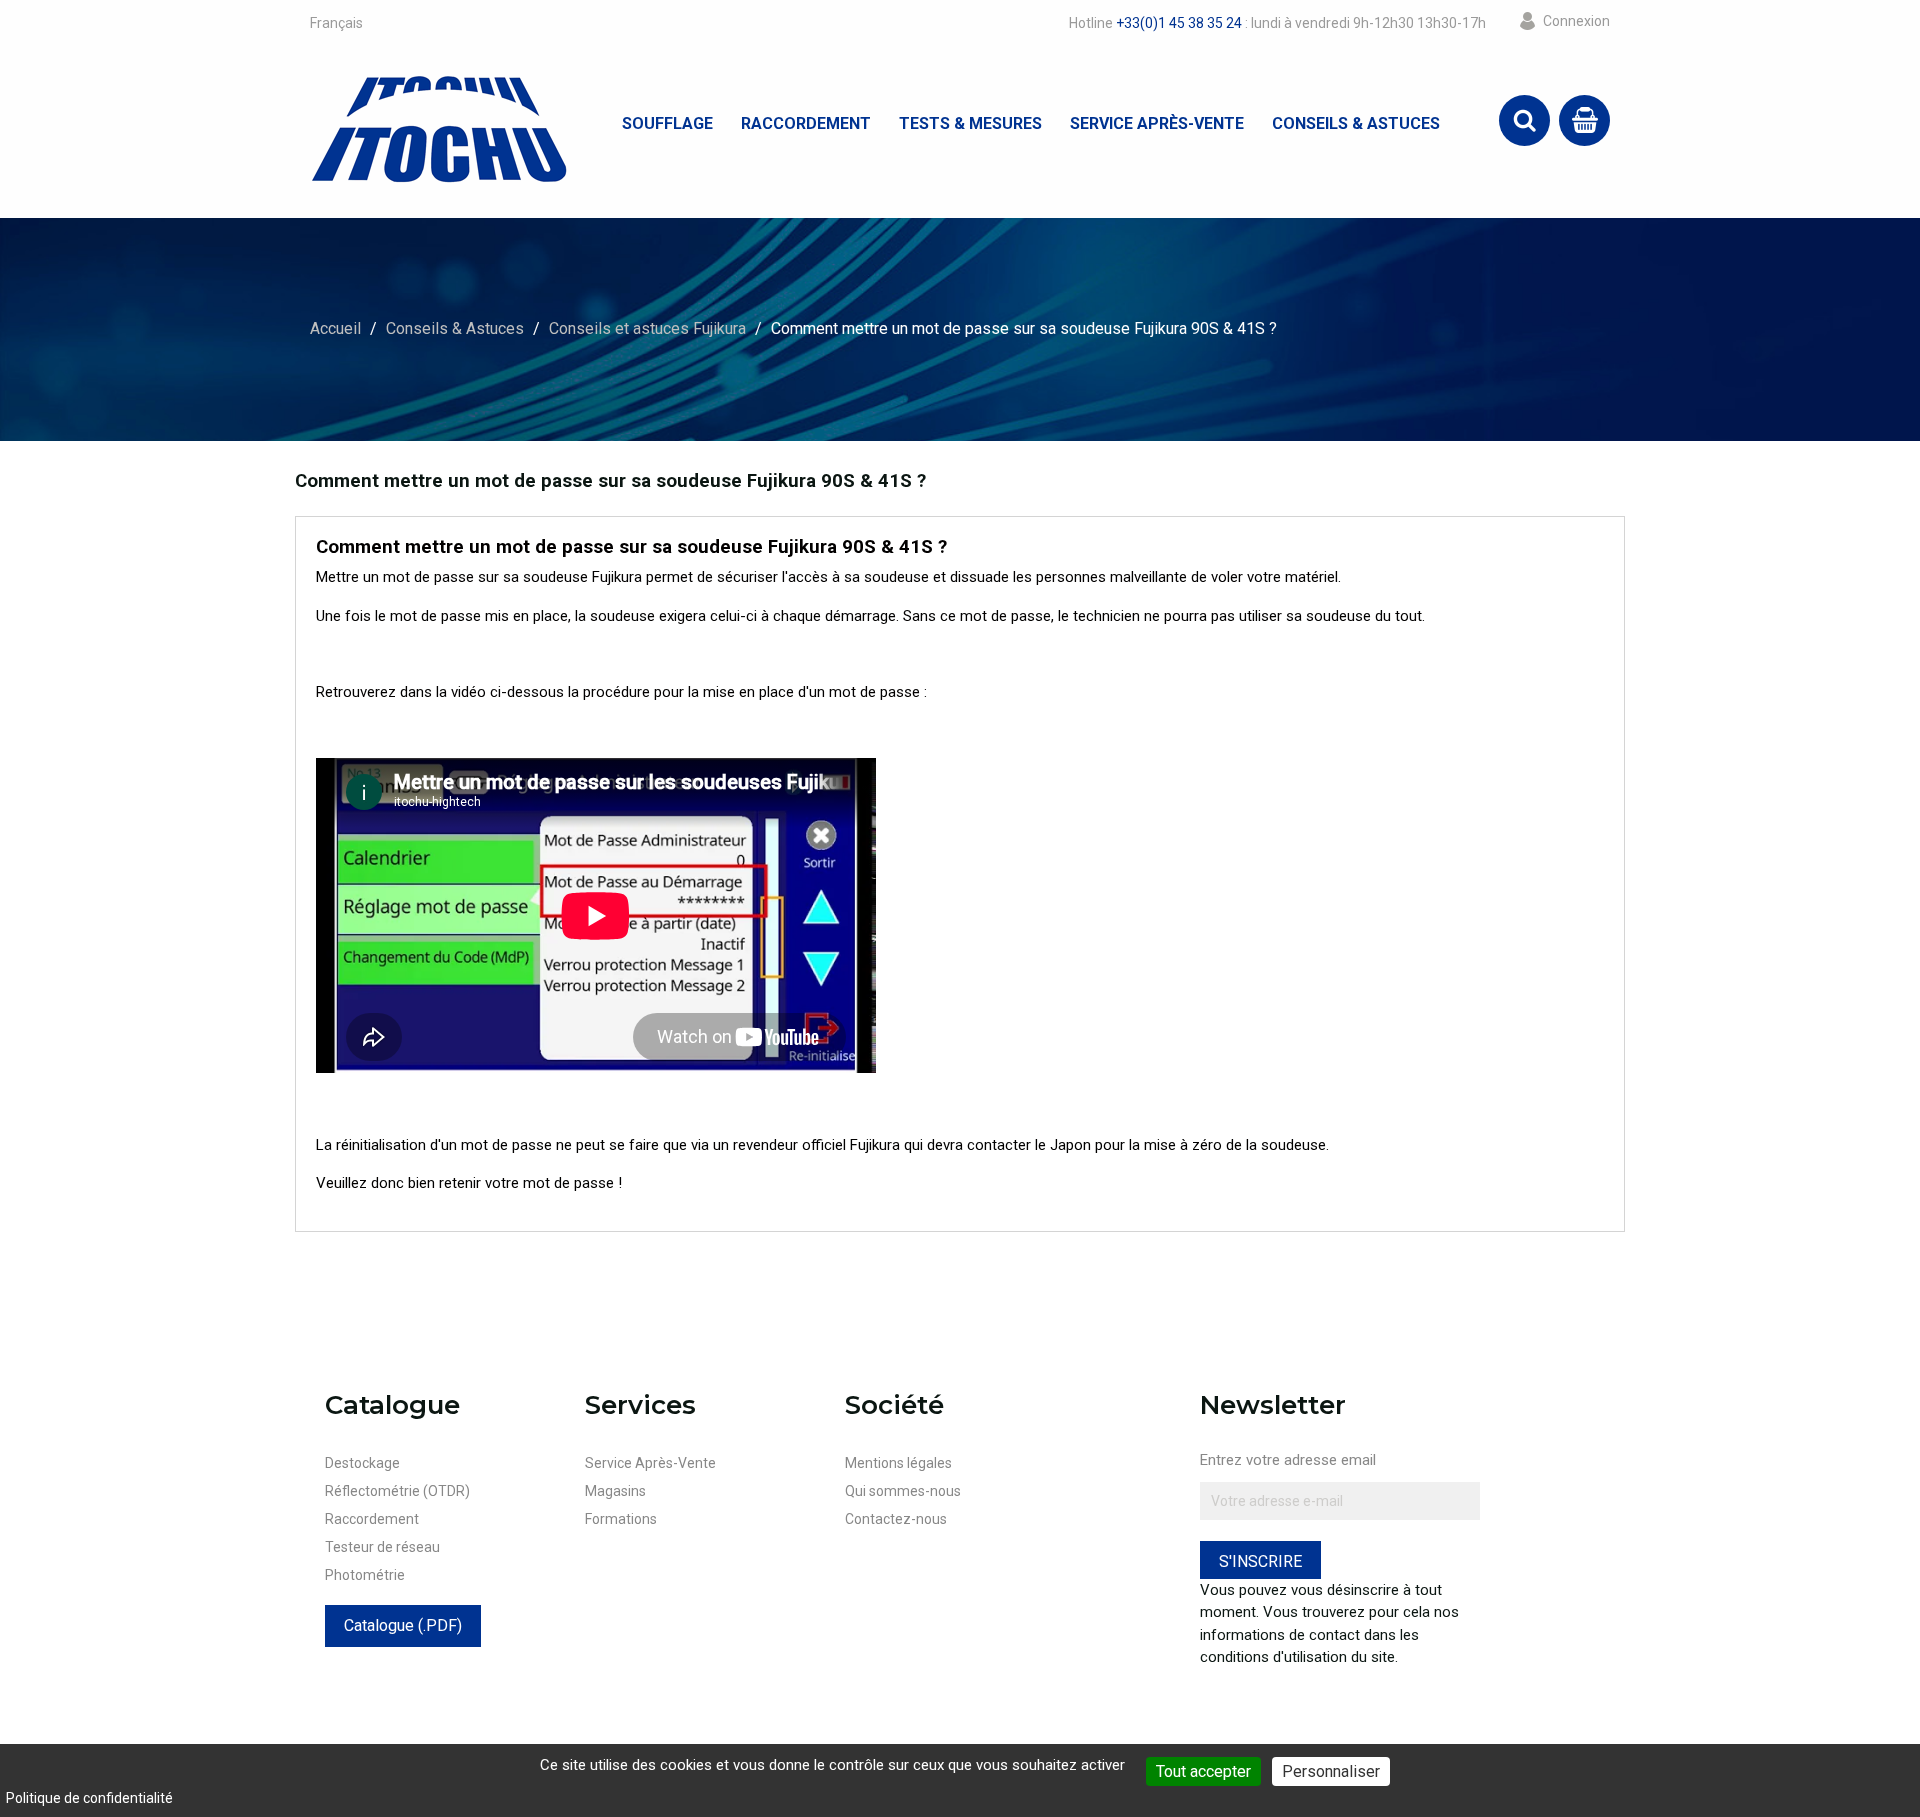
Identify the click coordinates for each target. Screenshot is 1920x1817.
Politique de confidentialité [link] (89, 1798)
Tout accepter (1203, 1771)
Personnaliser (1331, 1771)
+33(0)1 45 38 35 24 (1179, 23)
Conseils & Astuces (1356, 123)
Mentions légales (898, 1463)
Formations (621, 1519)
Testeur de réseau (382, 1547)
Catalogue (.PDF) (403, 1625)
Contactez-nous (896, 1519)
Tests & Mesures (970, 123)
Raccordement (806, 123)
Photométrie (365, 1575)
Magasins (615, 1491)
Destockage (362, 1463)
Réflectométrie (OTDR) (397, 1491)
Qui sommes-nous (903, 1491)
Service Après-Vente (1157, 123)
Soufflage (667, 123)
